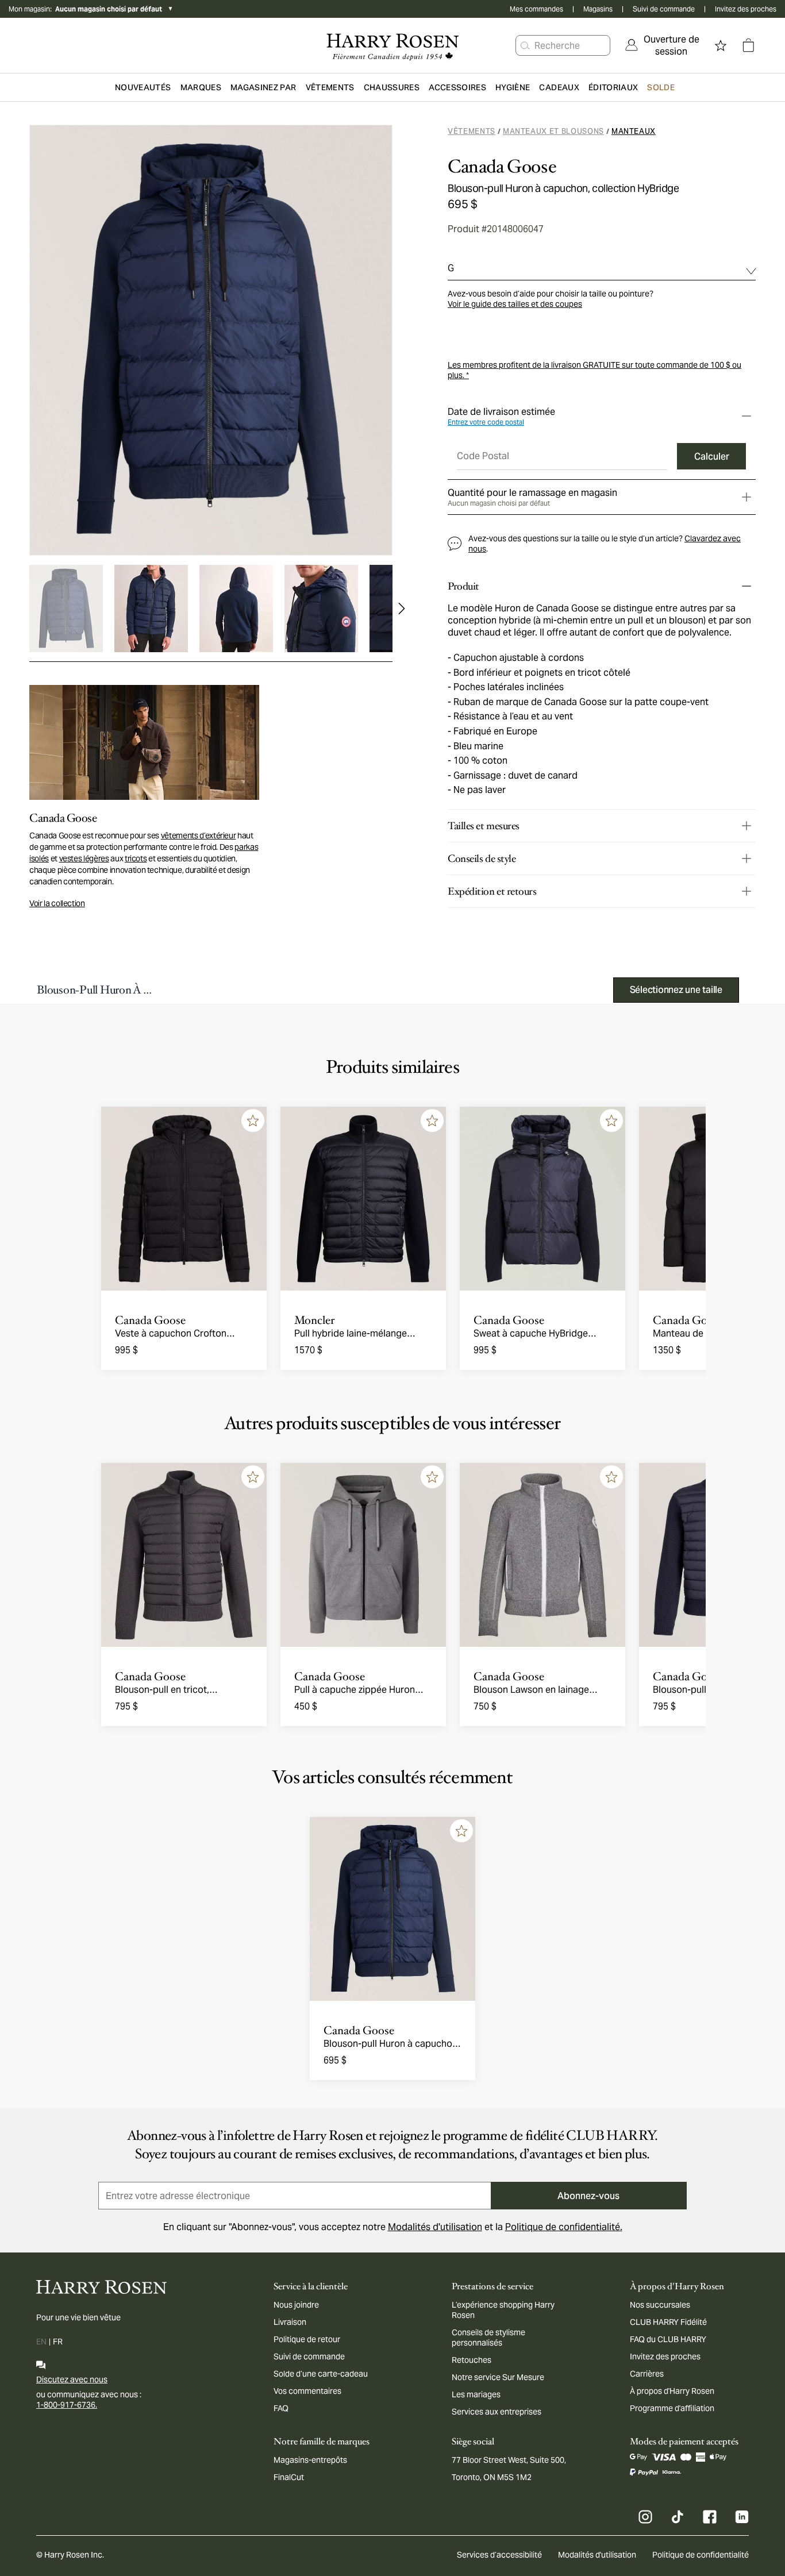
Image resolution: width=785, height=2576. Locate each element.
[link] (663, 45)
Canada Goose (502, 167)
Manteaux (634, 131)
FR (58, 2342)
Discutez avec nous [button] (72, 2379)
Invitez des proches (746, 9)
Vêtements (472, 131)
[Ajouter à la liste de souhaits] (253, 1120)
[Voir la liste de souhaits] (721, 45)
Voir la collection (57, 903)
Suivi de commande (664, 9)
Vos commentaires (307, 2391)
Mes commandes (536, 9)
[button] (525, 45)
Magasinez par (263, 87)
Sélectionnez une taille (676, 990)
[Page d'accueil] (393, 45)
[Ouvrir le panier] (748, 45)
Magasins (598, 9)
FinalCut (289, 2477)
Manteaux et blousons (553, 131)
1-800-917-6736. (67, 2405)
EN (41, 2342)
